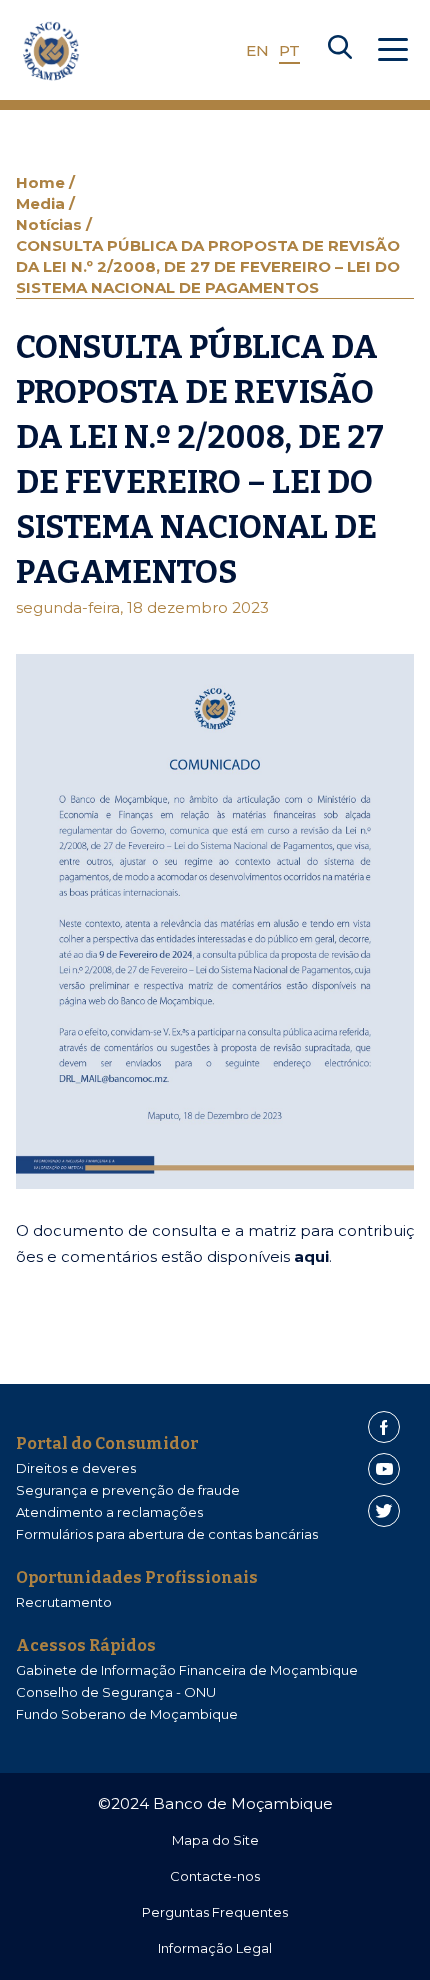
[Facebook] (384, 1427)
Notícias (51, 224)
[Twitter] (384, 1511)
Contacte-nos (215, 1876)
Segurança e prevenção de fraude (128, 1490)
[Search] (340, 51)
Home (42, 182)
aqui (311, 1256)
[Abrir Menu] (393, 51)
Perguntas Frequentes (215, 1912)
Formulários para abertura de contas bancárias (167, 1534)
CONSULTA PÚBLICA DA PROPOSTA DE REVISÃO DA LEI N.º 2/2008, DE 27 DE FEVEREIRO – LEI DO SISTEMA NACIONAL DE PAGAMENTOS (208, 266)
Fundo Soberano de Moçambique (127, 1714)
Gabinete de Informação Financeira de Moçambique (187, 1670)
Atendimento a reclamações (109, 1512)
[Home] (51, 51)
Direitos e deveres (76, 1468)
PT (289, 50)
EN (257, 50)
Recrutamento (64, 1602)
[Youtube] (384, 1469)
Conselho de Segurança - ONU (116, 1692)
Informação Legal (215, 1948)
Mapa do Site (215, 1840)
